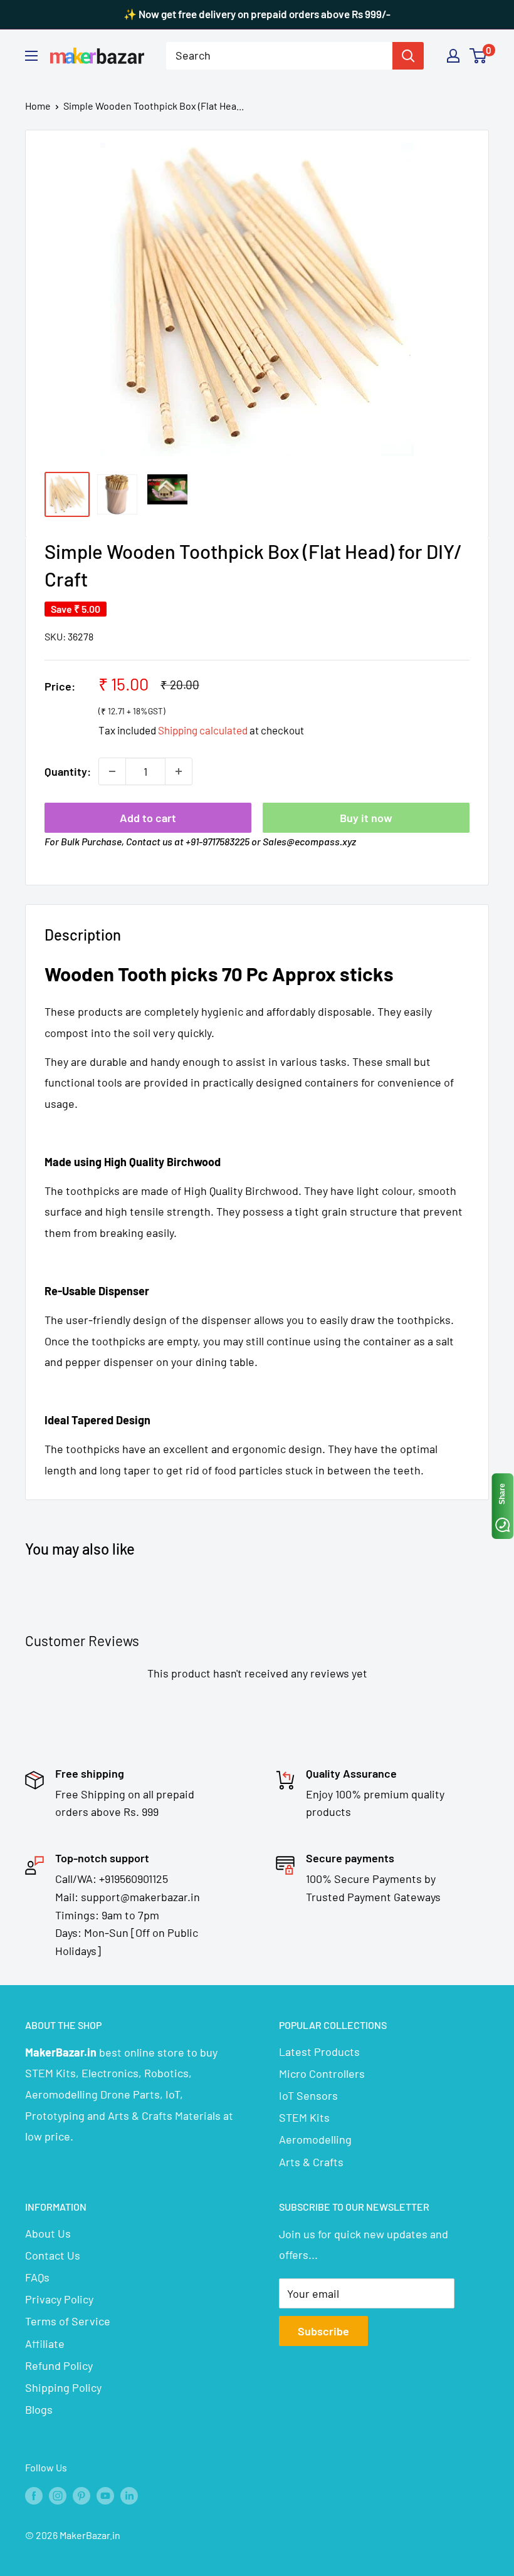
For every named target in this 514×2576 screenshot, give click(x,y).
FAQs (37, 2277)
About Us (48, 2233)
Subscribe (323, 2331)
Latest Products (319, 2052)
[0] (479, 56)
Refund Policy (59, 2365)
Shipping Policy (63, 2387)
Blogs (39, 2409)
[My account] (453, 56)
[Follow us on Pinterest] (81, 2495)
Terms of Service (68, 2321)
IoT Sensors (308, 2095)
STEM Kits (304, 2117)
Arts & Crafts (311, 2162)
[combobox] (279, 56)
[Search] (408, 56)
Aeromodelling (315, 2139)
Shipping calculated (203, 730)
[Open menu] (31, 56)
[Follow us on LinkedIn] (129, 2495)
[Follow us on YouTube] (105, 2495)
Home (38, 106)
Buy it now (366, 818)
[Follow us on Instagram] (58, 2495)
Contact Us (53, 2255)
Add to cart (148, 818)
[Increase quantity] (179, 771)
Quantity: (68, 771)
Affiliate (45, 2344)
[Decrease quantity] (112, 771)
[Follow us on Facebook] (34, 2495)
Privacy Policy (59, 2299)
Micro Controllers (322, 2073)
